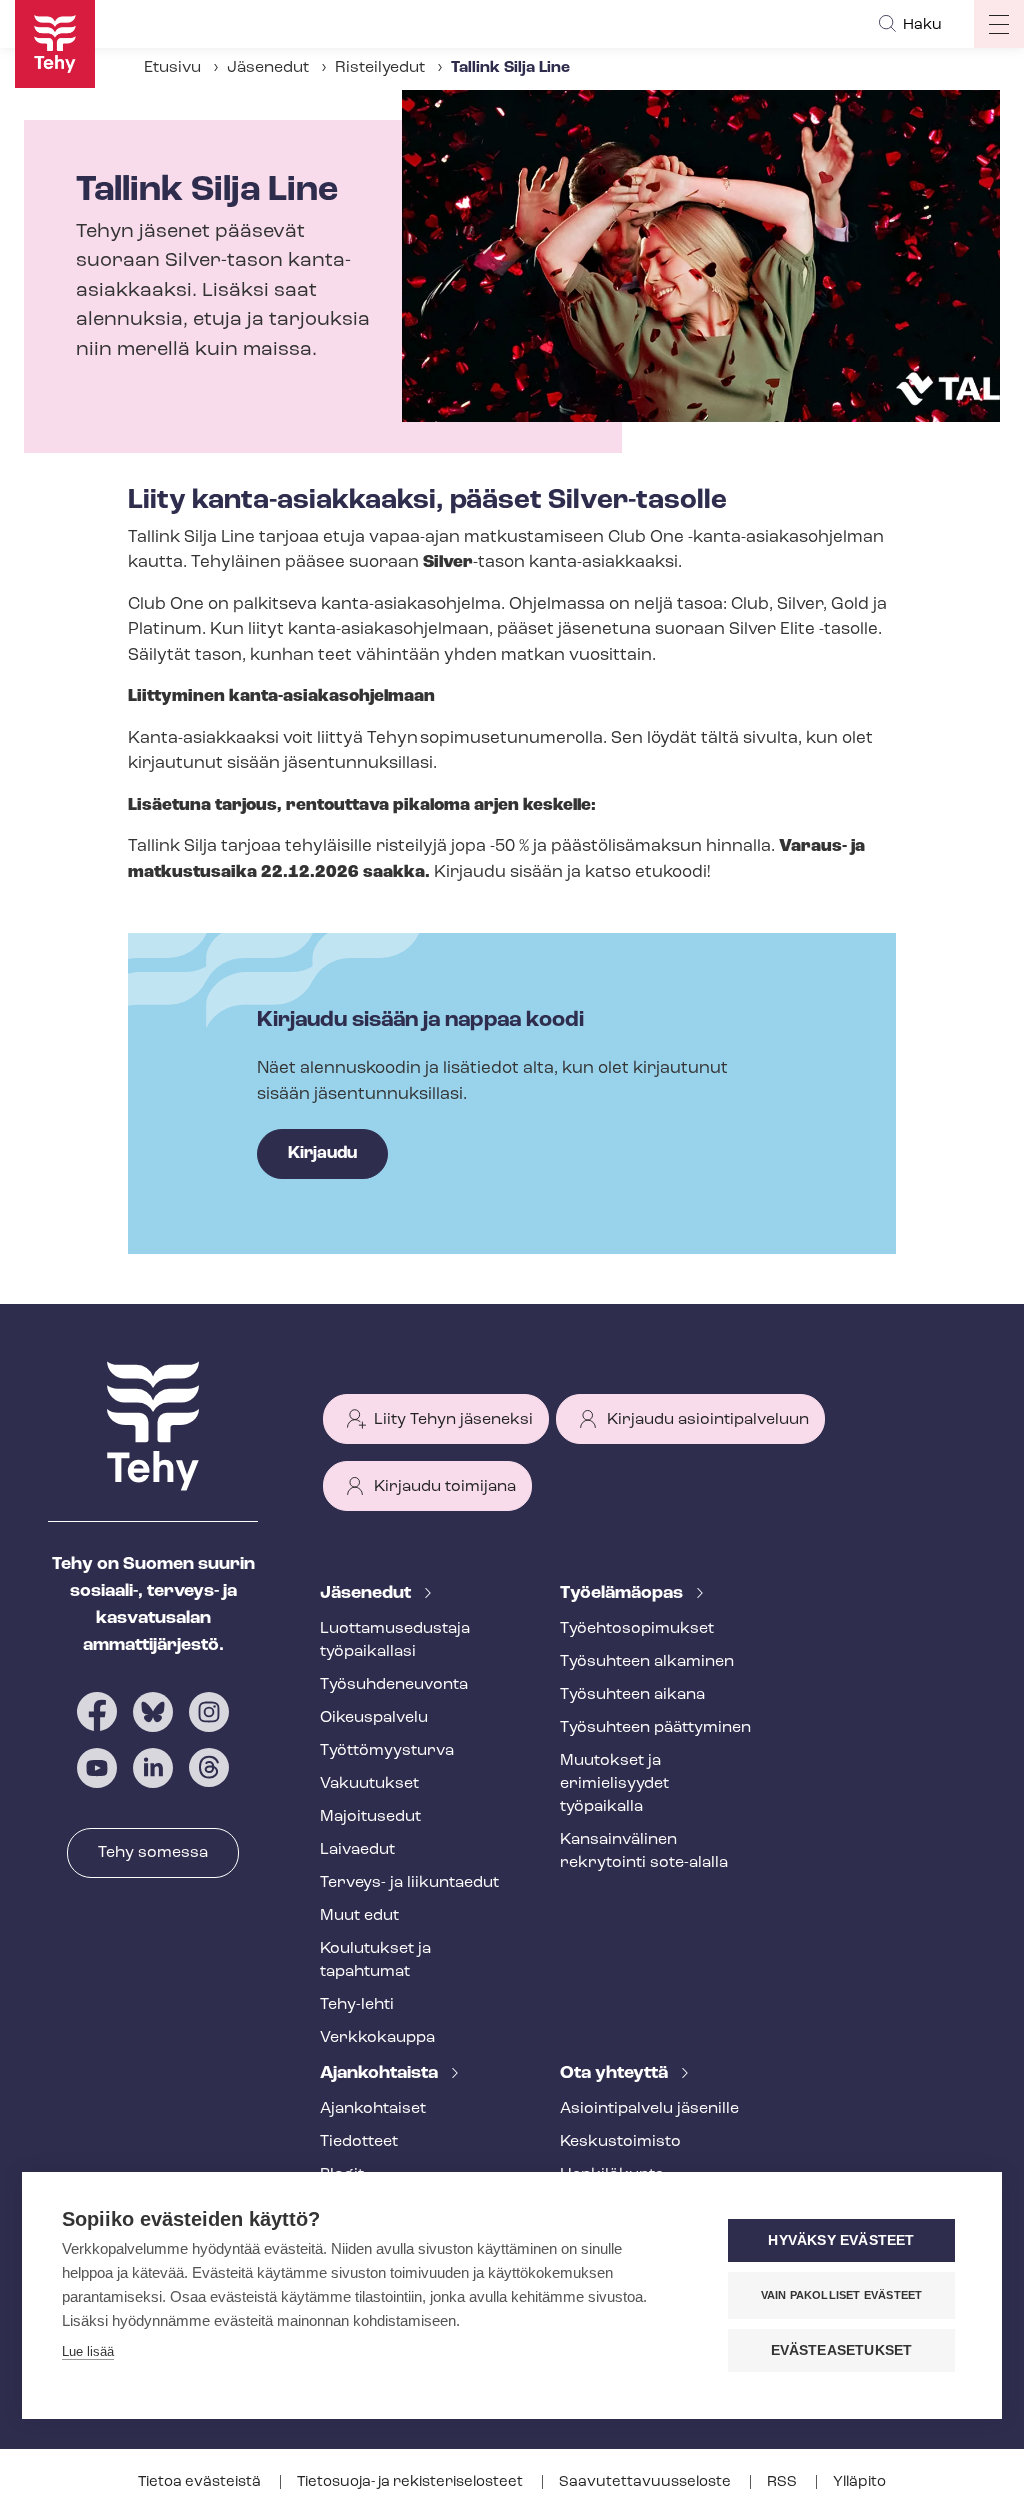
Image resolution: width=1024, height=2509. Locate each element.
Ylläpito (859, 2482)
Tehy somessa (153, 1853)
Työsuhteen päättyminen (655, 1728)
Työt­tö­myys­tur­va (387, 1751)
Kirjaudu (322, 1153)
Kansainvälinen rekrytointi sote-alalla (644, 1851)
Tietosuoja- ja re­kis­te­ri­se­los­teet (411, 2482)
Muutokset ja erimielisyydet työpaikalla (614, 1784)
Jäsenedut (268, 68)
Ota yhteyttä (616, 2074)
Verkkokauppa (377, 2038)
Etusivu (172, 68)
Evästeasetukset (842, 2350)
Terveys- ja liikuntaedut (409, 1883)
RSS (783, 2482)
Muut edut (359, 1916)
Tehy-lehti (357, 2005)
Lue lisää (88, 2351)
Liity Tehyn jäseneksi (453, 1420)
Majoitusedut (370, 1817)
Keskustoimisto (620, 2142)
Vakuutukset (369, 1784)
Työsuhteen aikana (632, 1695)
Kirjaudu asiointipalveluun (708, 1420)
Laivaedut (357, 1850)
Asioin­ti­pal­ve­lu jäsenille (649, 2109)
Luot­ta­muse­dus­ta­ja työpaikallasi (395, 1640)
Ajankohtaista (381, 2074)
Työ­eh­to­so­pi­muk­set (637, 1629)
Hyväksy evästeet (841, 2240)
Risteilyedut (380, 68)
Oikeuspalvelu (374, 1718)
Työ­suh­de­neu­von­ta (394, 1685)
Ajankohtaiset (373, 2109)
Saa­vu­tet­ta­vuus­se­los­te (646, 2482)
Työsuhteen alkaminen (647, 1662)
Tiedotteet (359, 2142)
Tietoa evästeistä (201, 2482)
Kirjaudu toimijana (445, 1487)
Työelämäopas (623, 1594)
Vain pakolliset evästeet (842, 2295)
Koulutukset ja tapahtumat (375, 1960)
